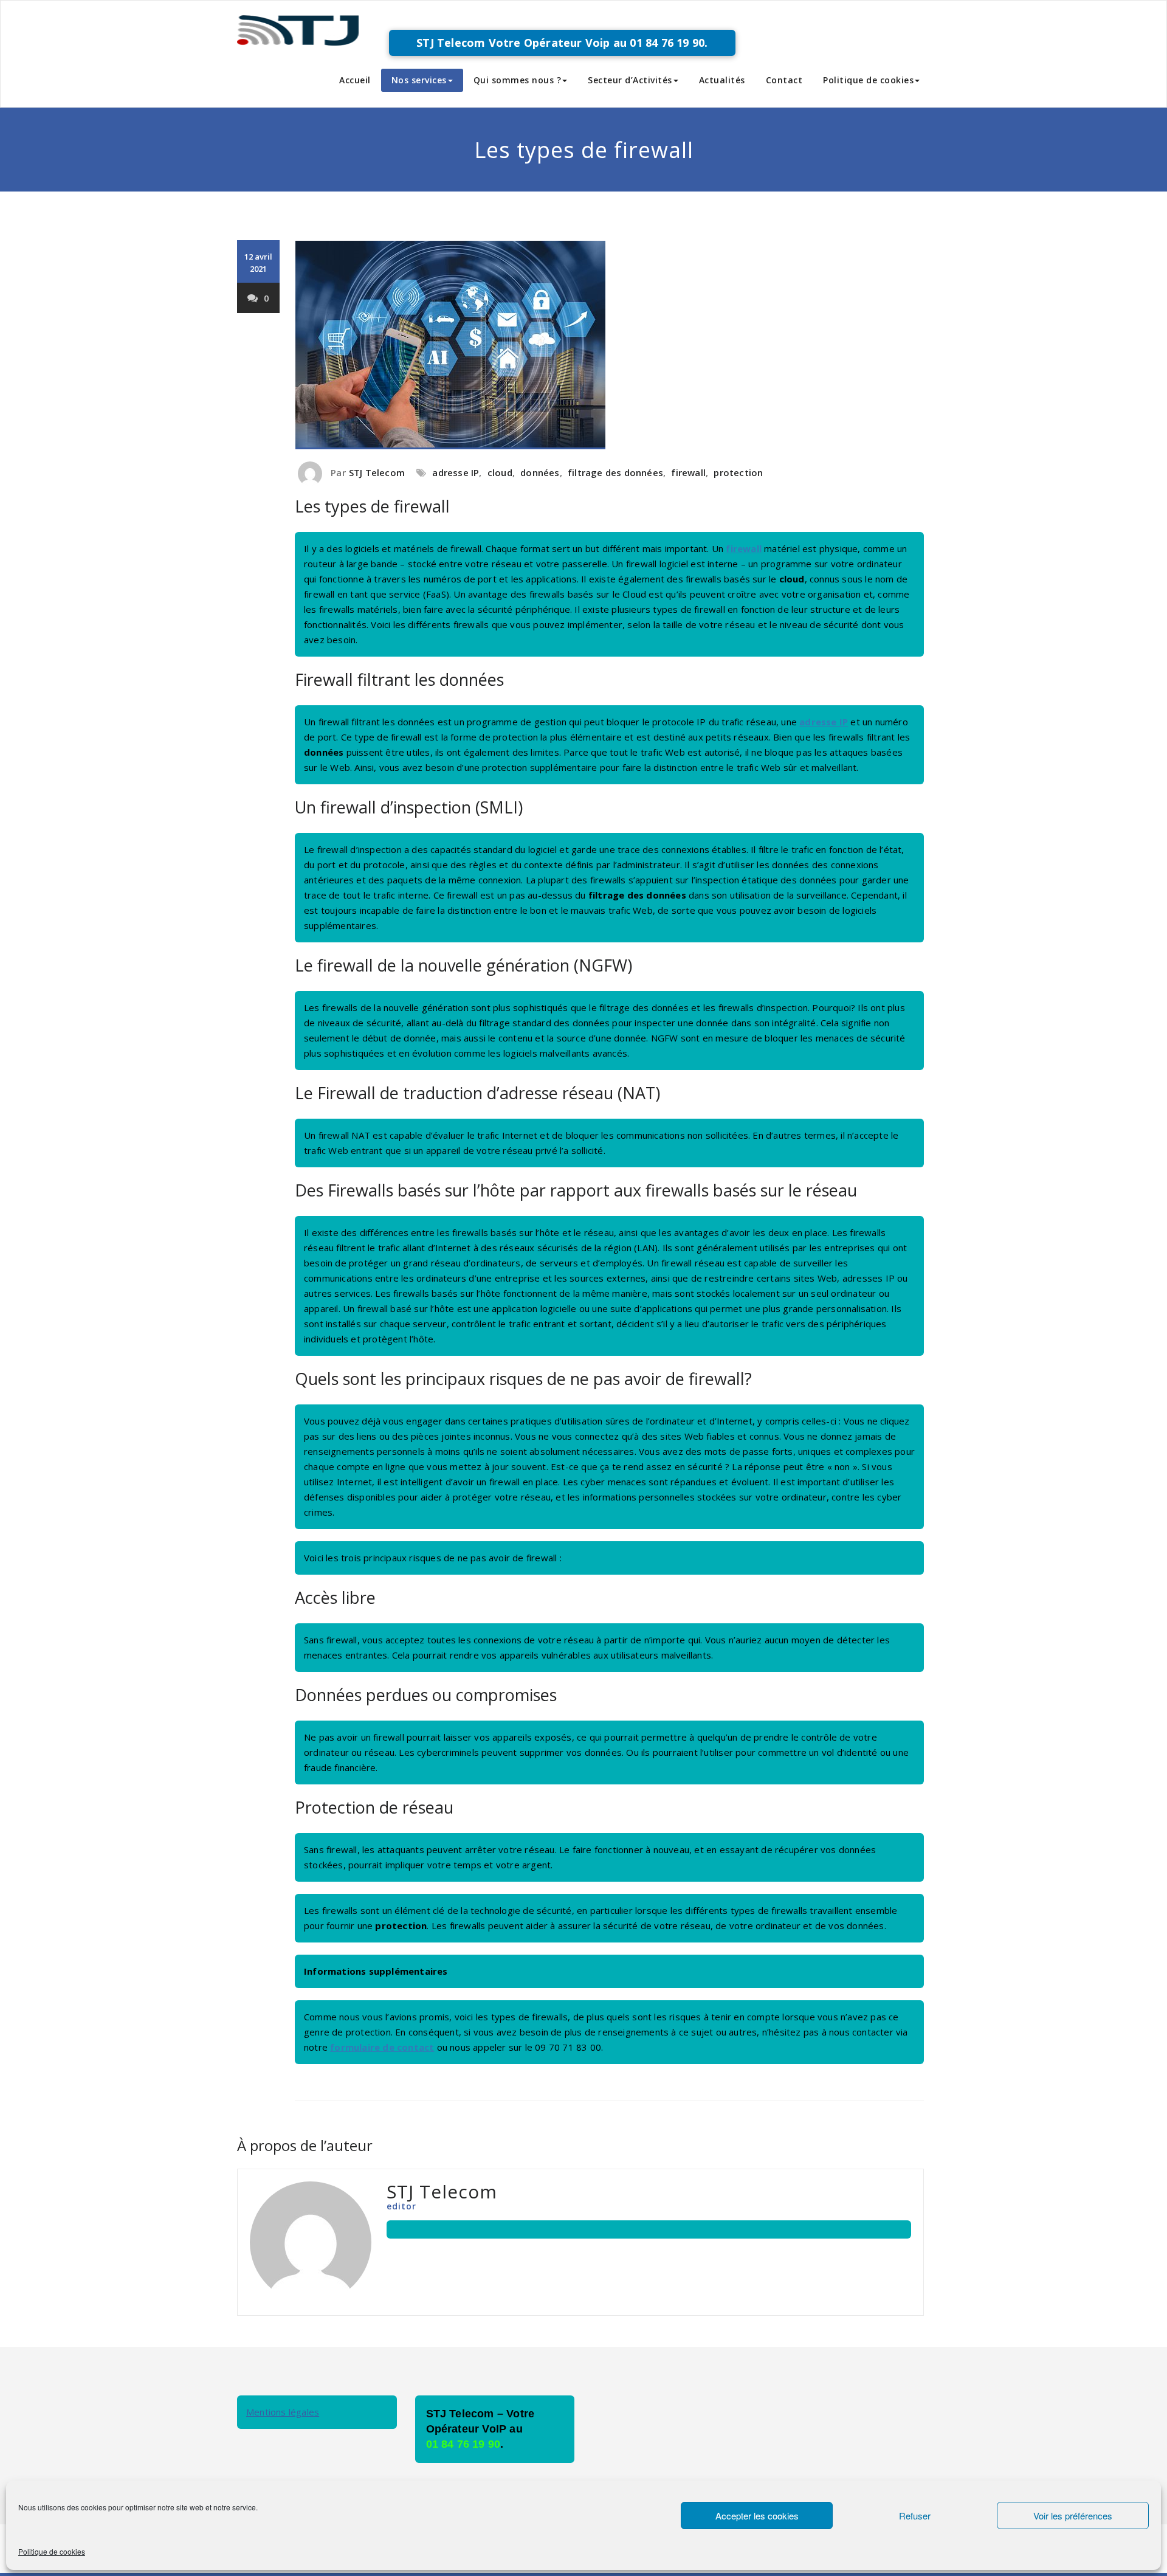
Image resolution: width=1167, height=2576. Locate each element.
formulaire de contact (382, 2047)
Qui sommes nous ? (518, 80)
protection (738, 472)
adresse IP (456, 472)
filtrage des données (615, 472)
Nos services (419, 80)
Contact (784, 80)
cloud (500, 472)
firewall (688, 472)
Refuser (915, 2516)
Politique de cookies (52, 2551)
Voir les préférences (1073, 2516)
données (540, 472)
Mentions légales (283, 2412)
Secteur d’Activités (630, 80)
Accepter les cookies (757, 2516)
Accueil (355, 80)
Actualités (722, 80)
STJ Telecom (377, 472)
